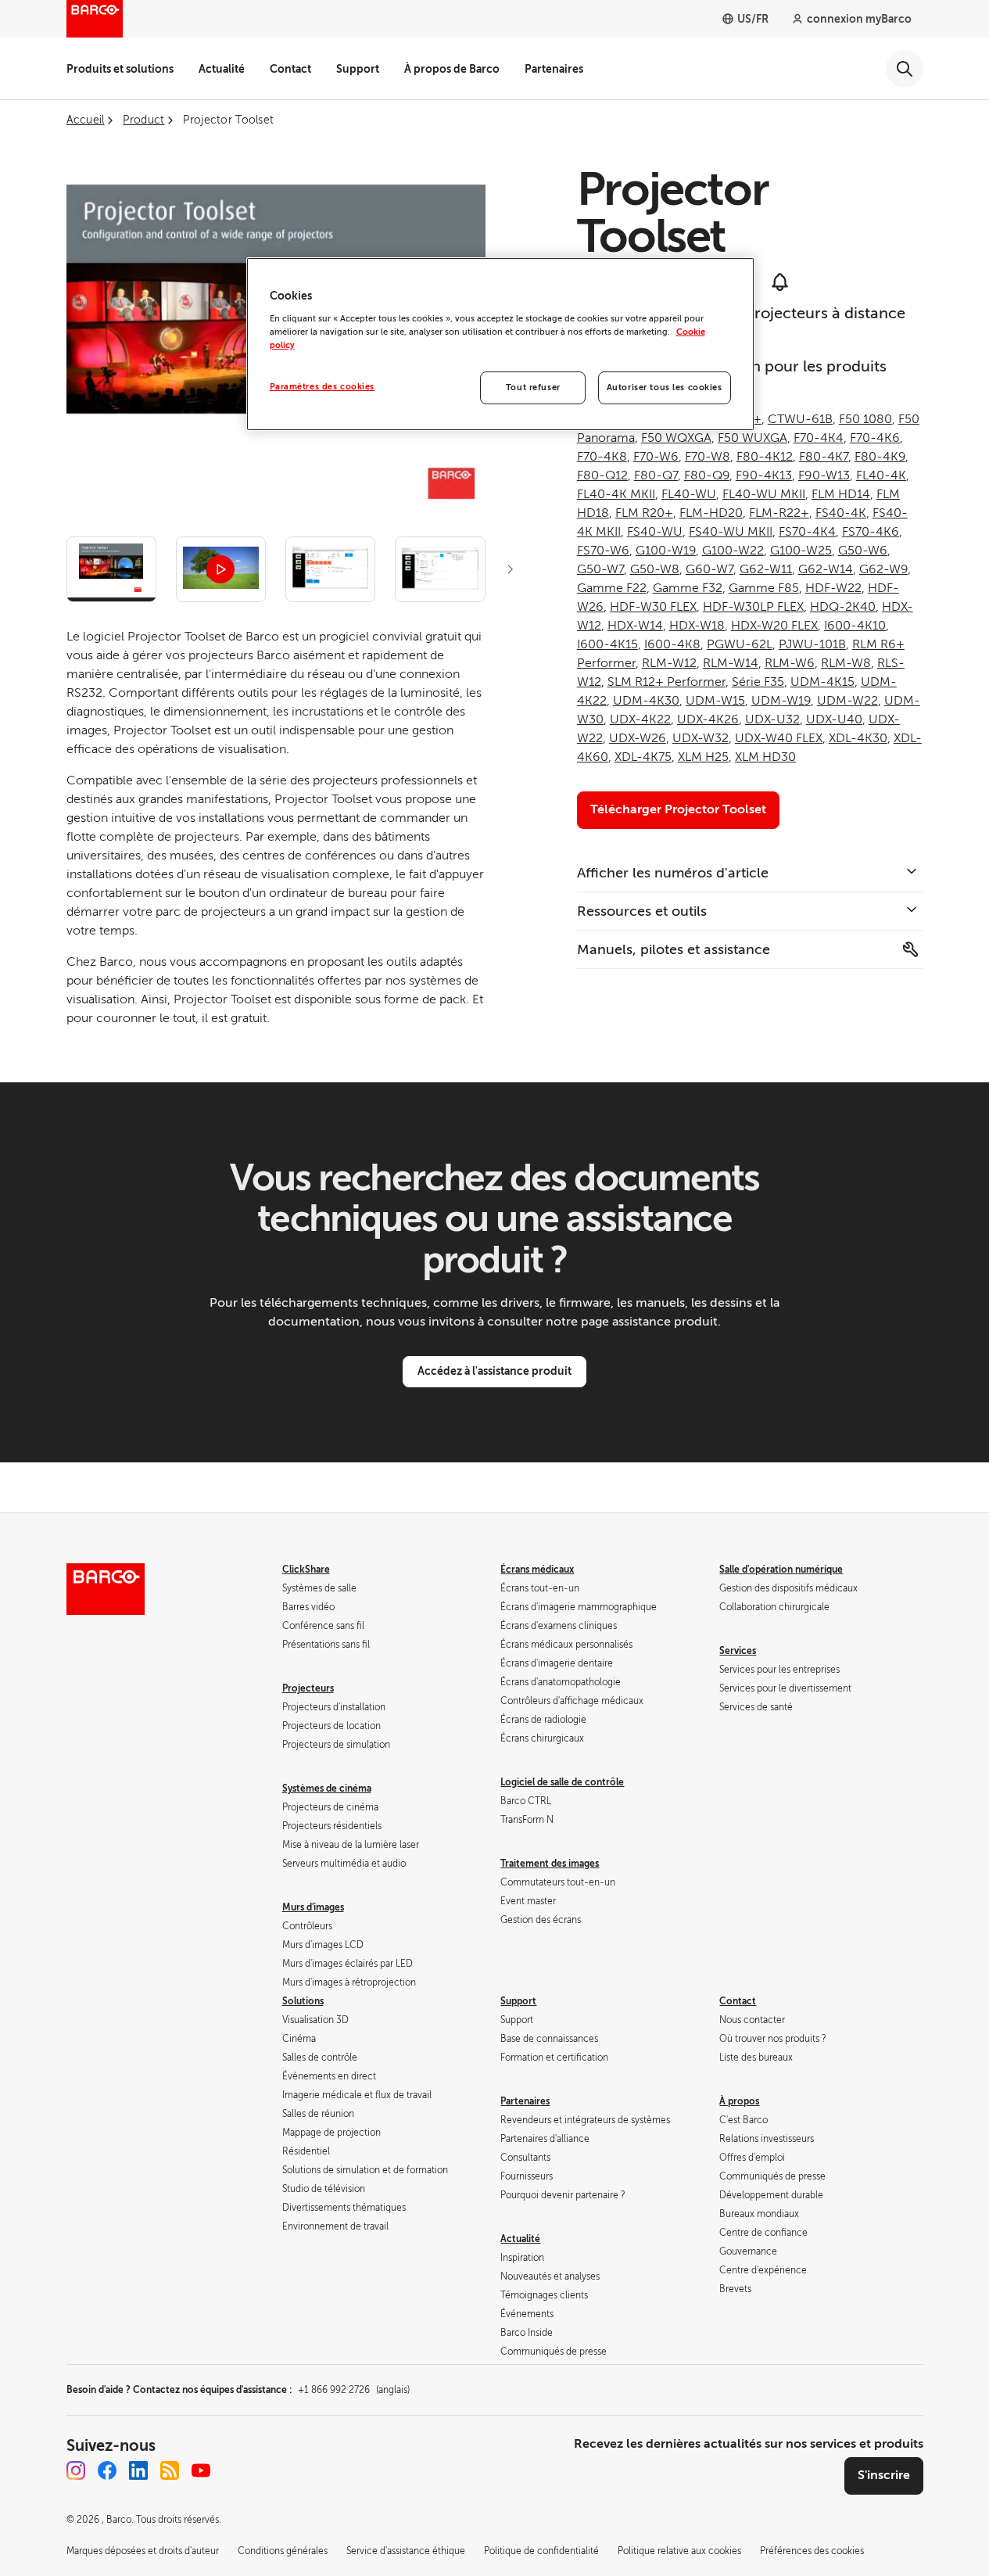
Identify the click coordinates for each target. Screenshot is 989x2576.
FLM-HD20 (711, 513)
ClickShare (306, 1570)
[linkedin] (138, 2470)
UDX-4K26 (708, 719)
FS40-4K (841, 513)
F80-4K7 (824, 457)
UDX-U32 (772, 719)
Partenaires (554, 69)
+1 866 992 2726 (354, 2390)
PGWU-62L (740, 644)
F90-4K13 (764, 475)
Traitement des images (550, 1864)
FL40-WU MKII (764, 494)
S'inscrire (884, 2475)
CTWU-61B (800, 419)
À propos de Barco (452, 69)
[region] (500, 344)
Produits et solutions (120, 69)
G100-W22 (733, 551)
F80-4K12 (765, 457)
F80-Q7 (656, 475)
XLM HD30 (765, 757)
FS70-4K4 (807, 532)
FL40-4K (881, 475)
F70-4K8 (602, 457)
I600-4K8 (672, 644)
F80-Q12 (602, 475)
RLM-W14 (731, 663)
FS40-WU (655, 532)
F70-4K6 (875, 438)
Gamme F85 (764, 588)
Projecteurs (308, 1688)
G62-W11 (766, 569)
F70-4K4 (819, 438)
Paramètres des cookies (322, 387)
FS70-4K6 (871, 532)
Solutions (303, 2001)
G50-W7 (600, 569)
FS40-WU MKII (731, 532)
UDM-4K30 (646, 701)
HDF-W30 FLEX (653, 607)
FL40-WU (689, 494)
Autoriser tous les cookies (665, 387)
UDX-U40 (834, 719)
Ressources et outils (642, 911)
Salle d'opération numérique (781, 1570)
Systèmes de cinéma (327, 1788)
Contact (290, 69)
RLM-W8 (846, 663)
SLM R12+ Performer (666, 682)
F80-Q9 (707, 475)
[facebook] (107, 2470)
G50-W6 (863, 551)
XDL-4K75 (643, 757)
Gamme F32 (688, 588)
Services (738, 1651)
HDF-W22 (833, 588)
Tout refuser (533, 387)
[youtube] (201, 2470)
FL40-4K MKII (616, 494)
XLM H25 (703, 757)
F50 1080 (865, 419)
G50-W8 (655, 569)
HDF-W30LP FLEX (753, 607)
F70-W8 (708, 457)
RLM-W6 (790, 663)
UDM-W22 (847, 701)
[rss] (170, 2470)
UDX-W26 (638, 738)
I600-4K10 (855, 626)
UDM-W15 (715, 701)
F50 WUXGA (752, 438)
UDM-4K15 (822, 682)
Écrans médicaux (537, 1570)
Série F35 (758, 682)
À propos (739, 2101)
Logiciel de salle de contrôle (562, 1782)
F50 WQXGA (676, 438)
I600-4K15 (607, 644)
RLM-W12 (669, 663)
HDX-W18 (697, 626)
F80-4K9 (880, 457)
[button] (511, 569)
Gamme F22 (612, 588)
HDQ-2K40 (843, 607)
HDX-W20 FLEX (774, 626)
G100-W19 (666, 551)
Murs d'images (313, 1907)
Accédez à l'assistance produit (494, 1371)
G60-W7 (709, 569)
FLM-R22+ (779, 513)
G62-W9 (883, 569)
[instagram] (76, 2470)
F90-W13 (824, 475)
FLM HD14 (841, 494)
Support (358, 69)
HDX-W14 (635, 626)
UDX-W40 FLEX (779, 738)
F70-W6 (656, 457)
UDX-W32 (701, 738)
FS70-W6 (603, 551)
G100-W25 (801, 551)
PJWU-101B (812, 644)
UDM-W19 (781, 701)
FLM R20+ (644, 513)
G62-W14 (826, 569)
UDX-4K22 (640, 719)
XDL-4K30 (858, 738)
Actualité (222, 69)
